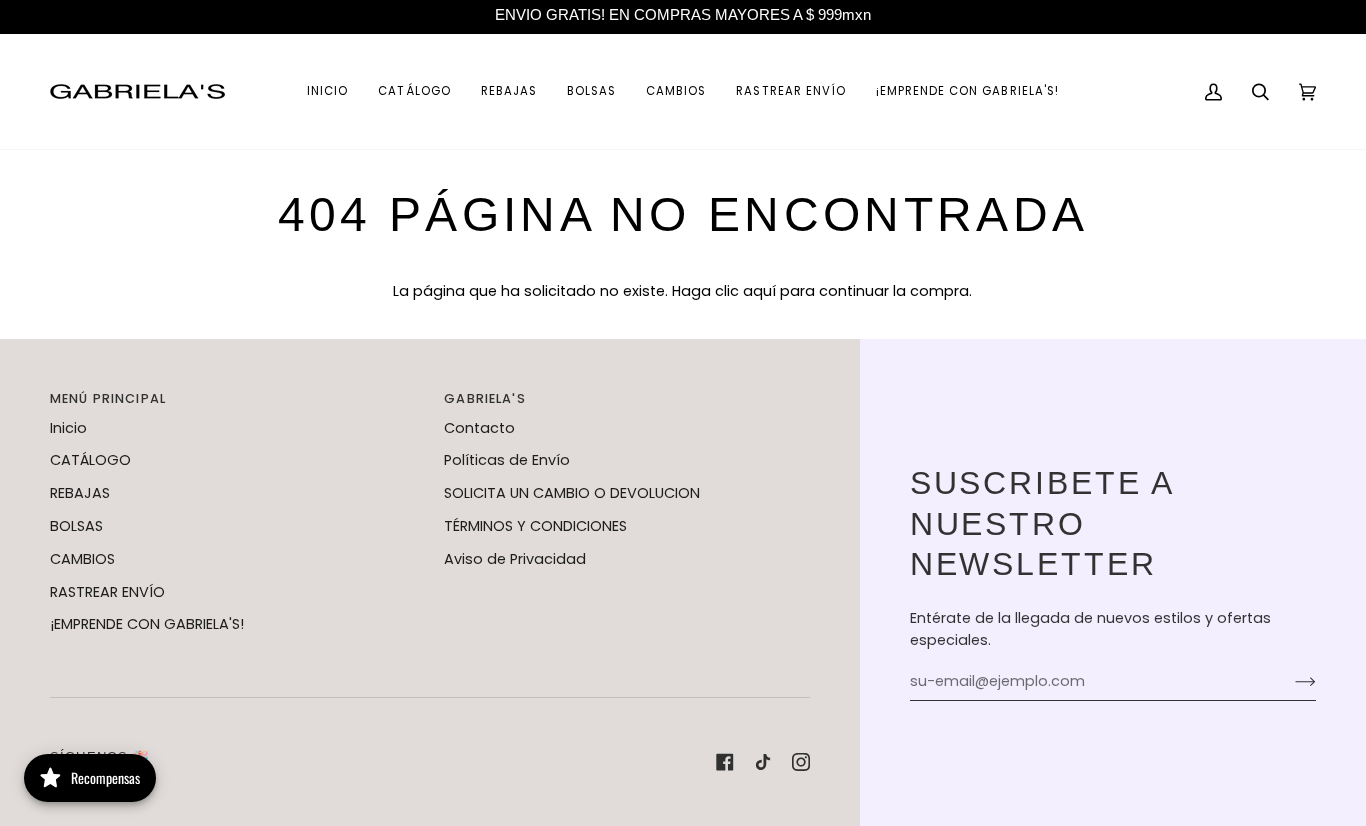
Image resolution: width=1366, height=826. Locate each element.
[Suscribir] (1289, 682)
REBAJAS (80, 493)
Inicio (68, 428)
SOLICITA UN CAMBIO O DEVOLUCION (572, 493)
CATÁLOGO (90, 460)
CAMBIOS (82, 559)
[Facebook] (725, 762)
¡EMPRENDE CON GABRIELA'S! (147, 624)
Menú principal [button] (108, 398)
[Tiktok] (763, 762)
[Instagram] (801, 762)
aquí (759, 291)
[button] (414, 91)
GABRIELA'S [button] (484, 398)
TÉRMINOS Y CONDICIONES (535, 526)
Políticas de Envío (507, 460)
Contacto (479, 428)
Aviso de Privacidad (515, 559)
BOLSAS (76, 526)
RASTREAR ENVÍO (107, 592)
